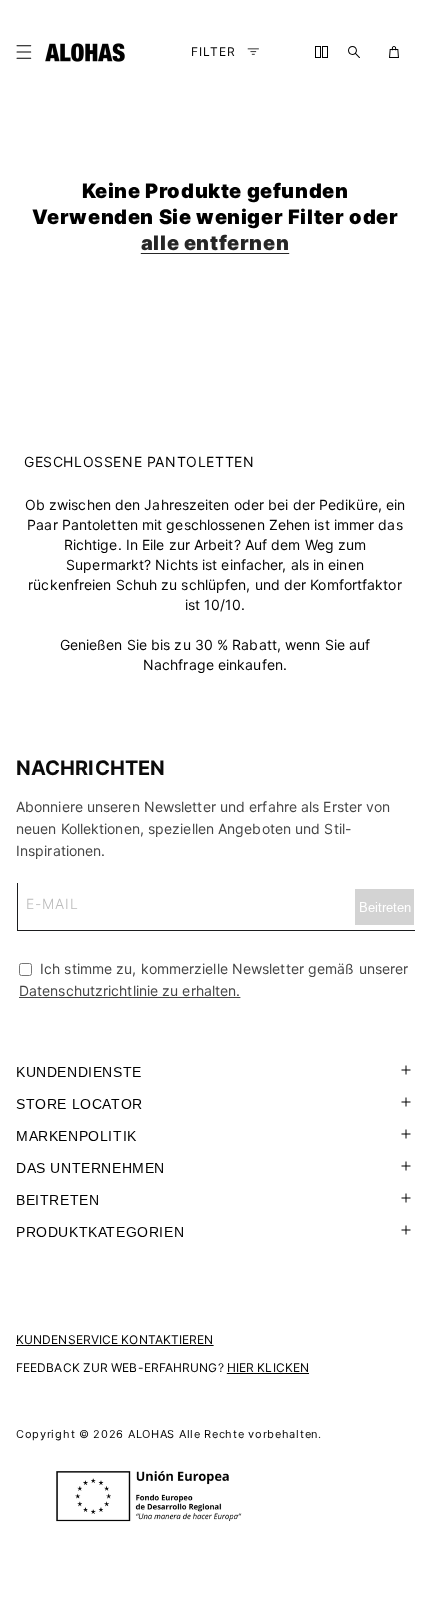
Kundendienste (79, 1072)
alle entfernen (215, 243)
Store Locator (79, 1104)
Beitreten (57, 1200)
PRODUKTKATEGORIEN (100, 1232)
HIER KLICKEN (268, 1367)
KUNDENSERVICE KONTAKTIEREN (115, 1339)
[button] (28, 52)
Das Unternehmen (90, 1168)
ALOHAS (151, 1434)
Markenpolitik (76, 1136)
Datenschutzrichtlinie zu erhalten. (129, 990)
